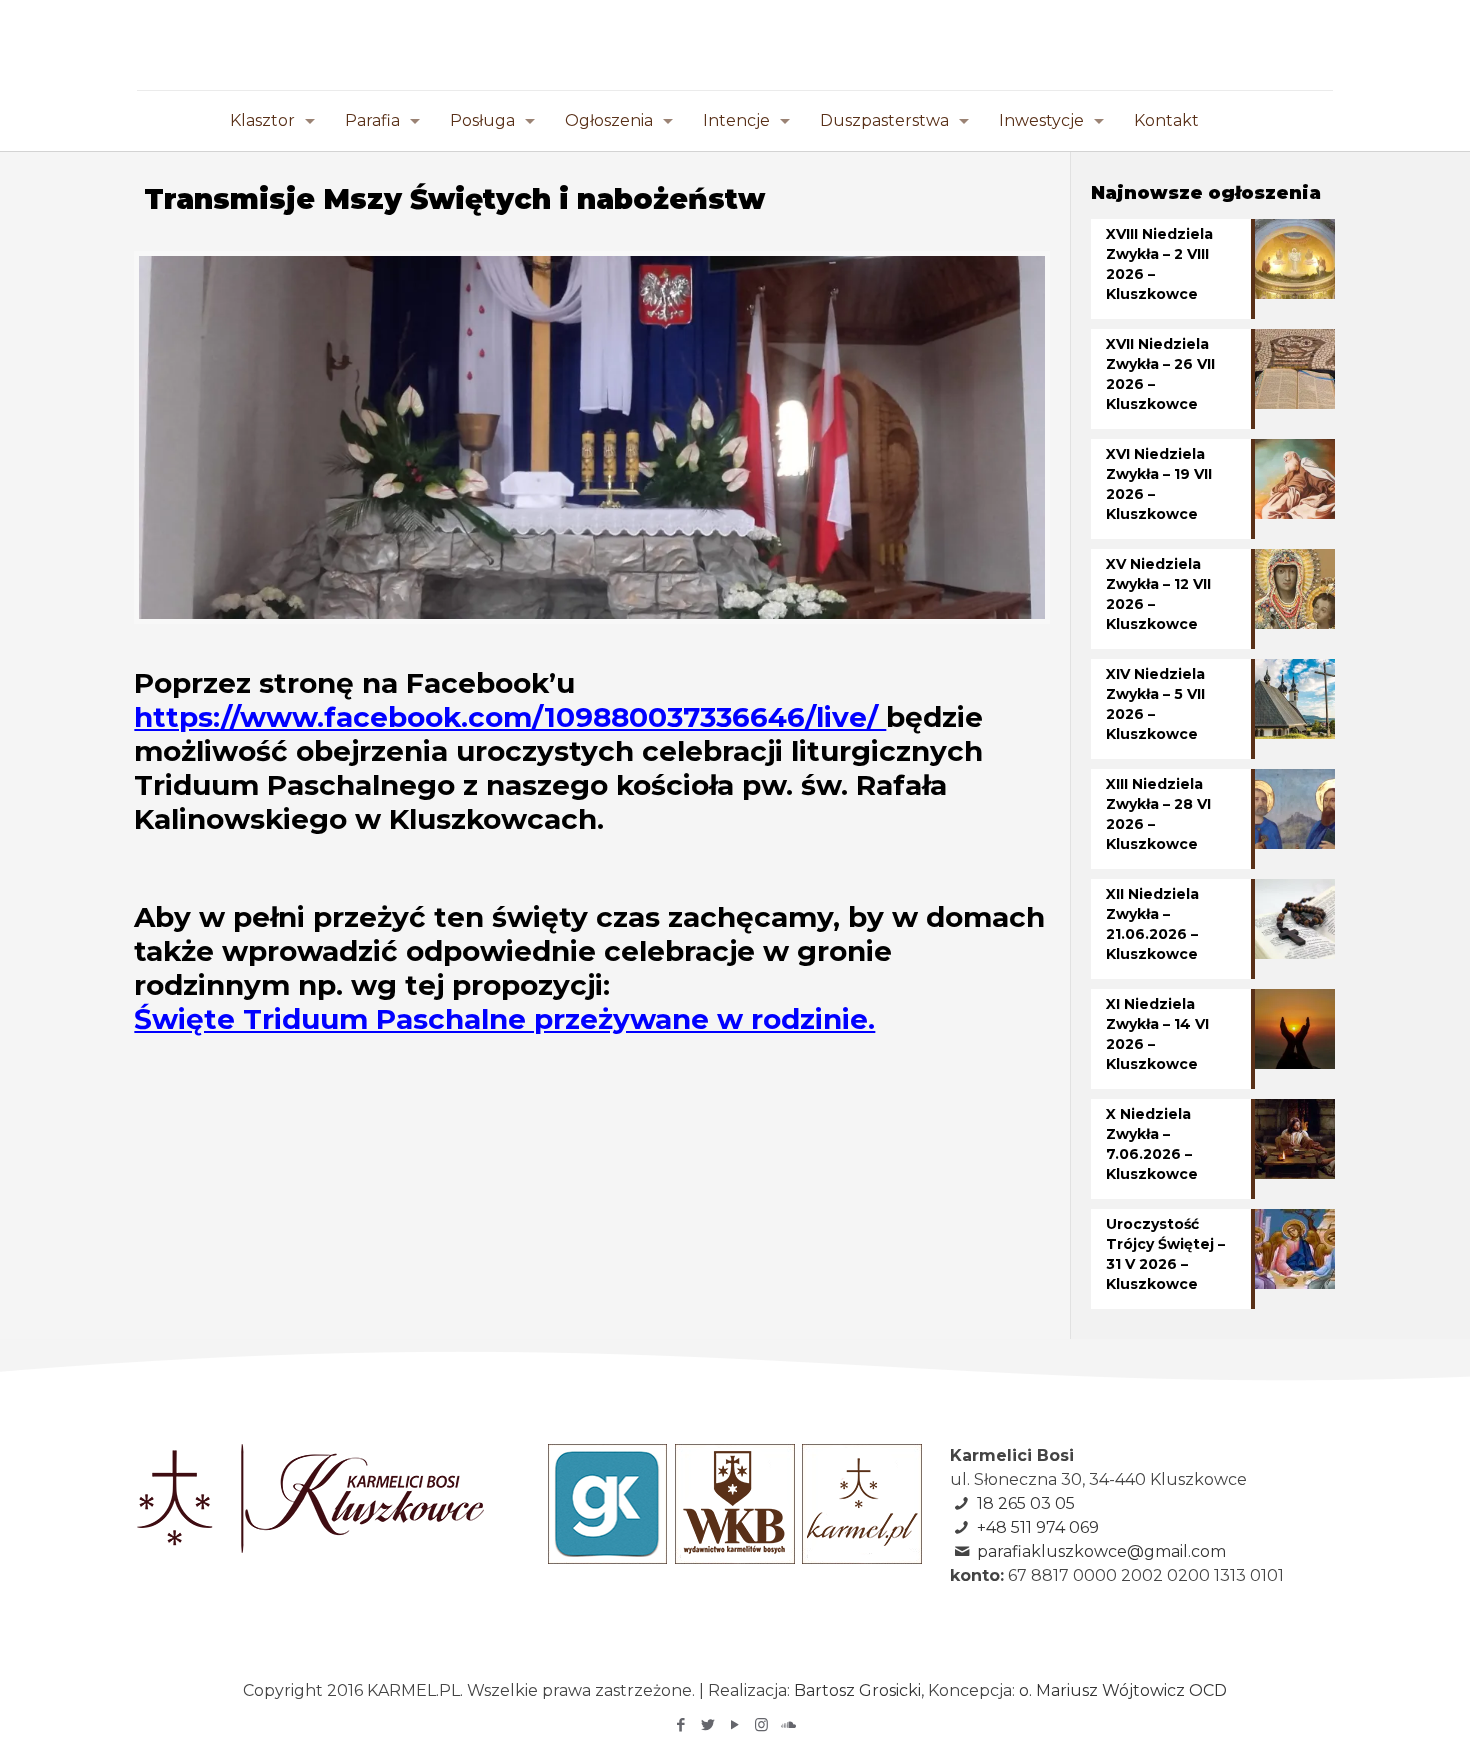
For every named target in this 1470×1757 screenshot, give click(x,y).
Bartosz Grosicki (857, 1690)
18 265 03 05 (1026, 1503)
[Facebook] (680, 1724)
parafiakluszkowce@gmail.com (1101, 1551)
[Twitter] (707, 1724)
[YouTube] (734, 1724)
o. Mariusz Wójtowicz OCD (1123, 1690)
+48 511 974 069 (1038, 1527)
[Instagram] (761, 1724)
